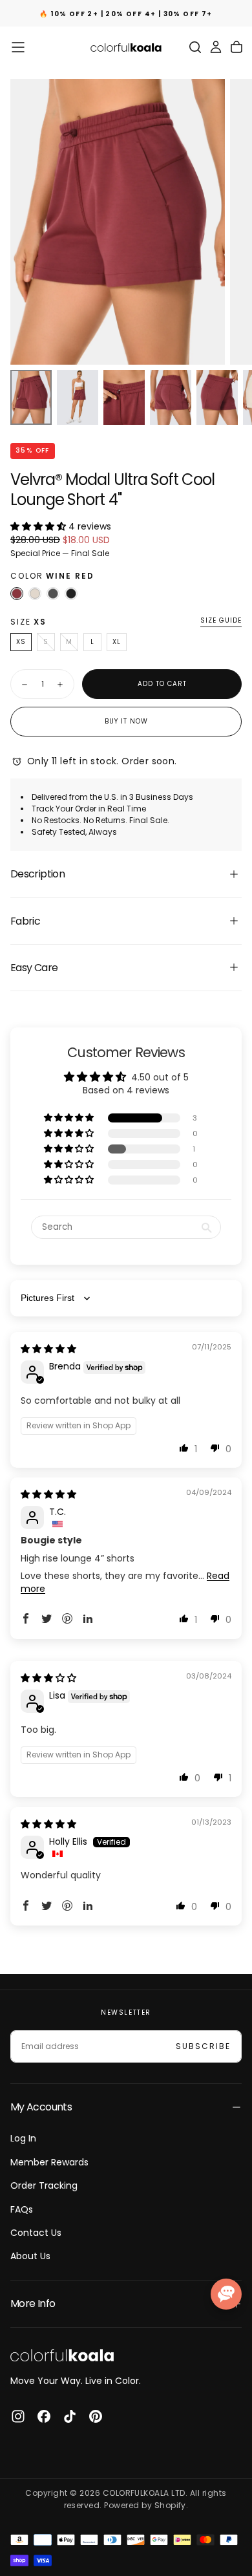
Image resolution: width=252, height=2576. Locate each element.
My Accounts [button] (41, 2107)
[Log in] (216, 47)
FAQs (22, 2209)
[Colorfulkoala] (62, 2355)
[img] (48, 1349)
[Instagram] (18, 2416)
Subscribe (203, 2046)
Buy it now (126, 721)
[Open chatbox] (226, 2294)
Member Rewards (49, 2162)
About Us (30, 2256)
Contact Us (36, 2233)
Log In (23, 2138)
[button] (18, 47)
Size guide (221, 621)
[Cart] (236, 47)
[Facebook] (44, 2416)
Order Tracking (44, 2185)
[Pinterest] (96, 2416)
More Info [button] (33, 2303)
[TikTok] (70, 2416)
